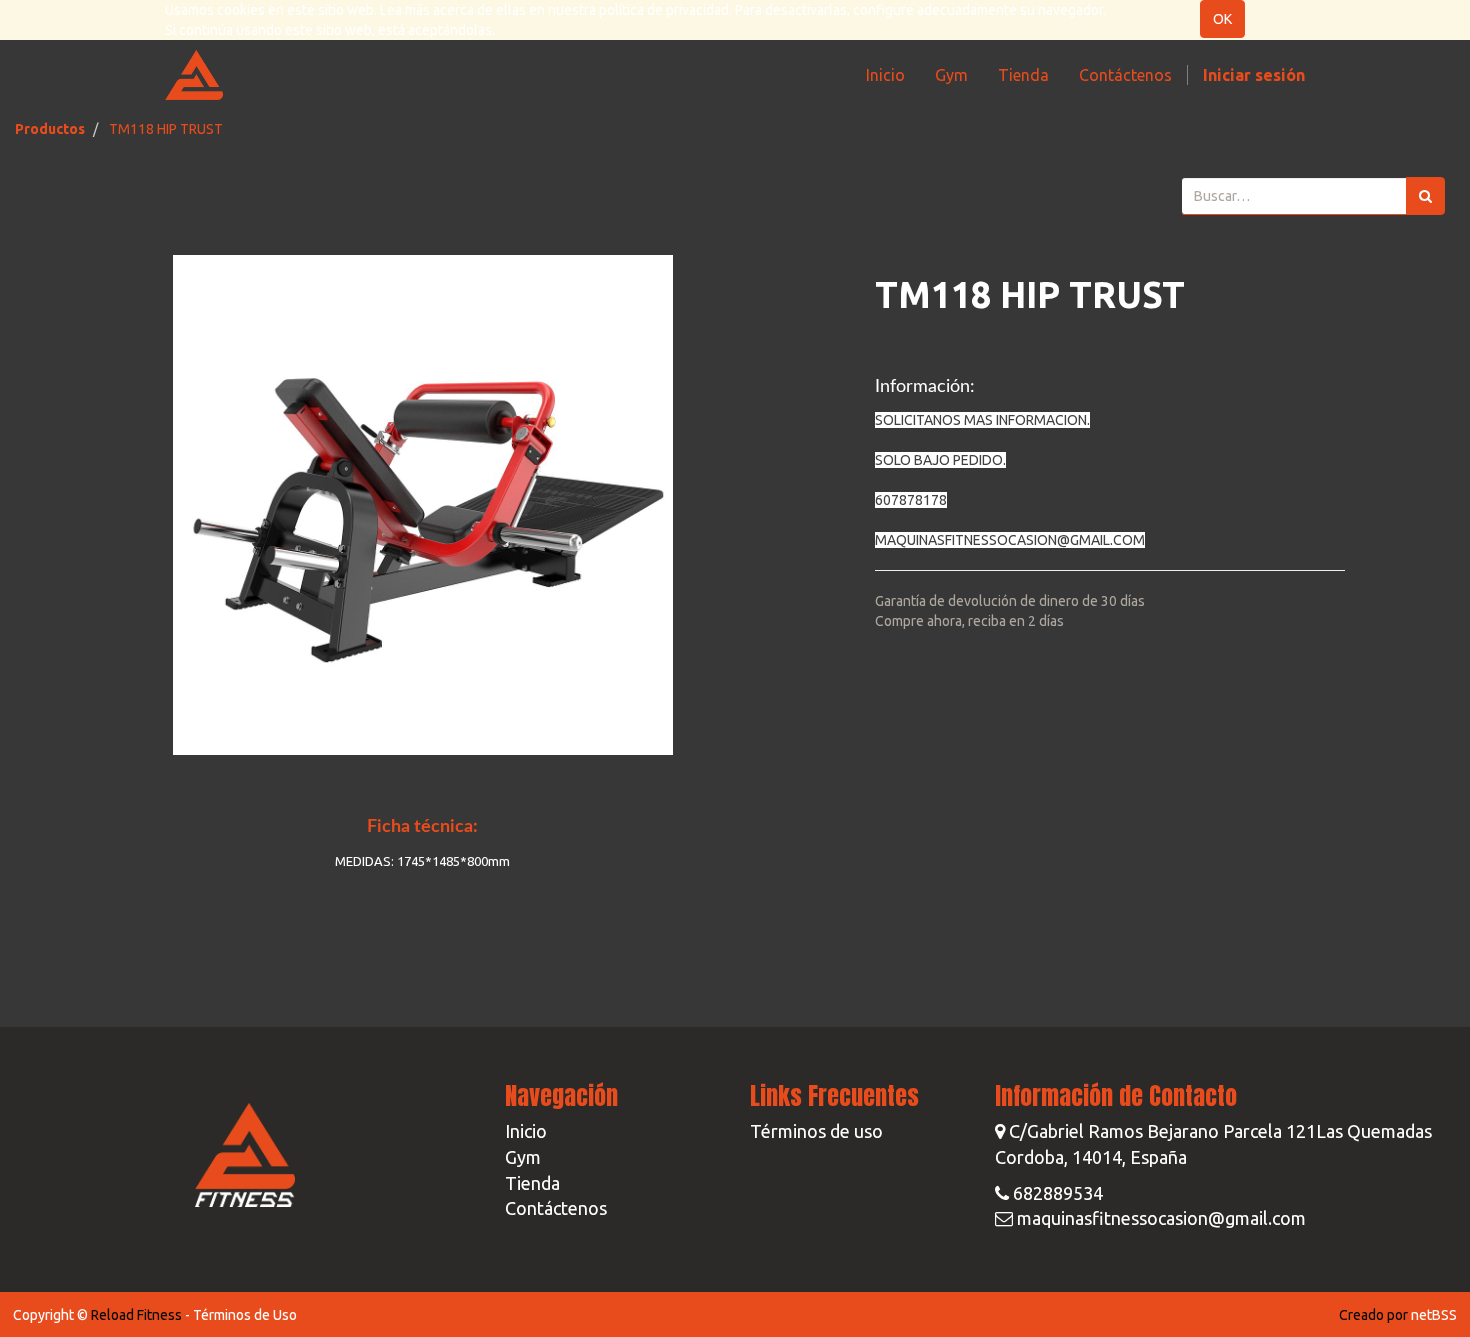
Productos (50, 129)
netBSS (1434, 1315)
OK (1222, 19)
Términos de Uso (245, 1315)
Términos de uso (816, 1131)
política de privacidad (664, 10)
